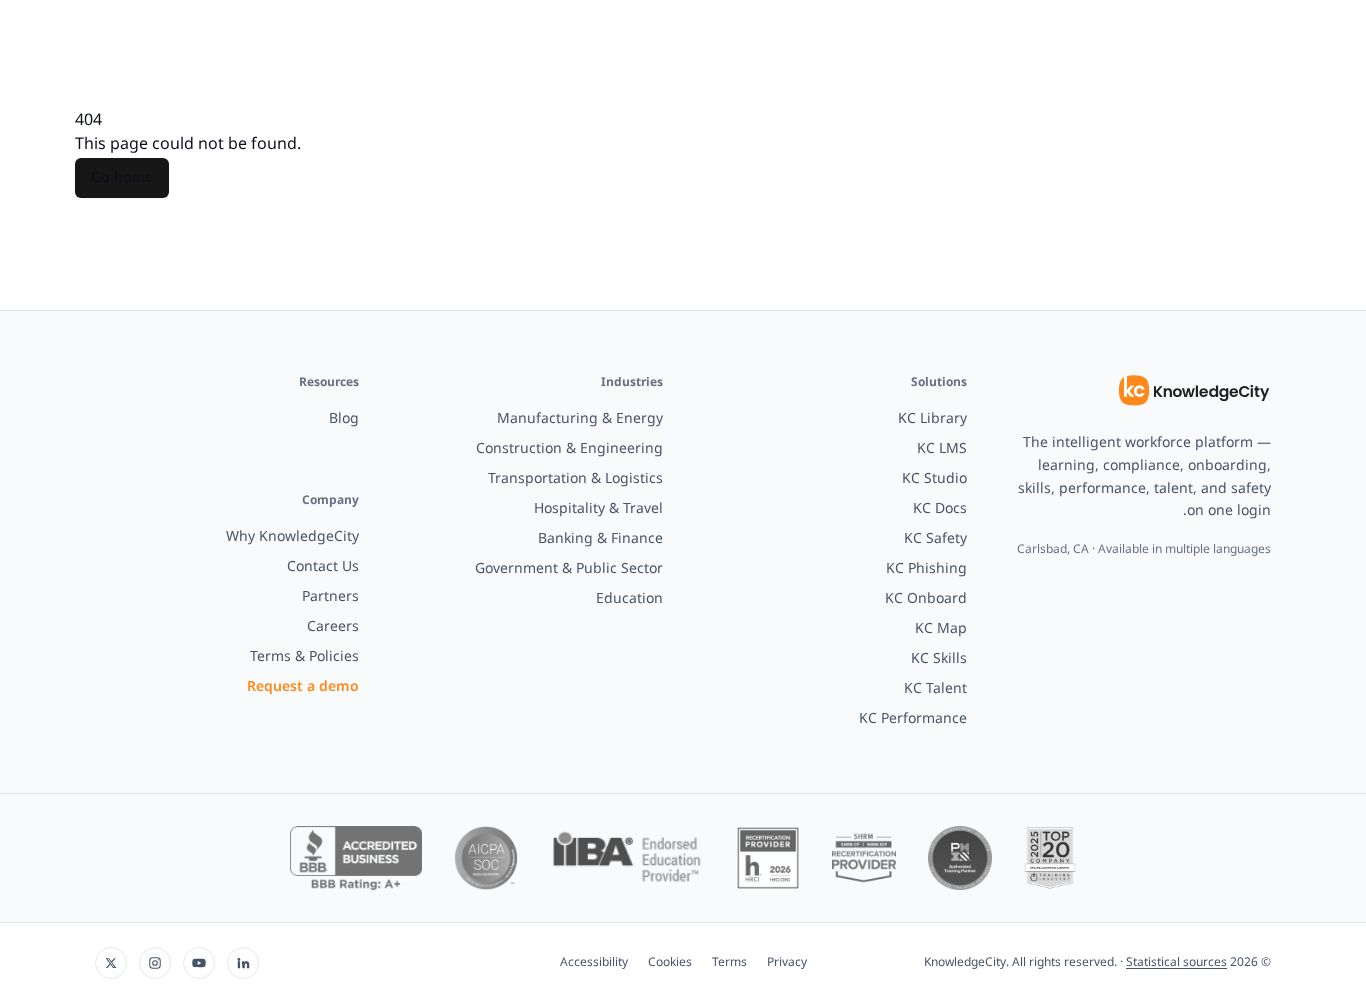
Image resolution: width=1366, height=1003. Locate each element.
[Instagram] (155, 963)
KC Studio (934, 478)
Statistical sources (1176, 962)
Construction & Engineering (569, 448)
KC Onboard (926, 598)
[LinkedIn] (243, 963)
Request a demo (303, 686)
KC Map (941, 628)
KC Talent (935, 688)
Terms (729, 963)
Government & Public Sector (569, 568)
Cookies (670, 963)
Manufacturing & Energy (580, 418)
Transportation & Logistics (575, 478)
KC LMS (942, 448)
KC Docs (940, 508)
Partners (330, 596)
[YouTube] (199, 963)
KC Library (932, 418)
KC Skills (939, 658)
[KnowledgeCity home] (1194, 391)
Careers (333, 626)
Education (629, 598)
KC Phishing (926, 568)
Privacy (787, 963)
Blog (344, 418)
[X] (111, 963)
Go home (122, 177)
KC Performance (913, 718)
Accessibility (594, 963)
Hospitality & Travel (598, 508)
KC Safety (935, 538)
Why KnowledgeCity (292, 536)
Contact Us (323, 566)
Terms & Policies (304, 656)
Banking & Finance (600, 538)
